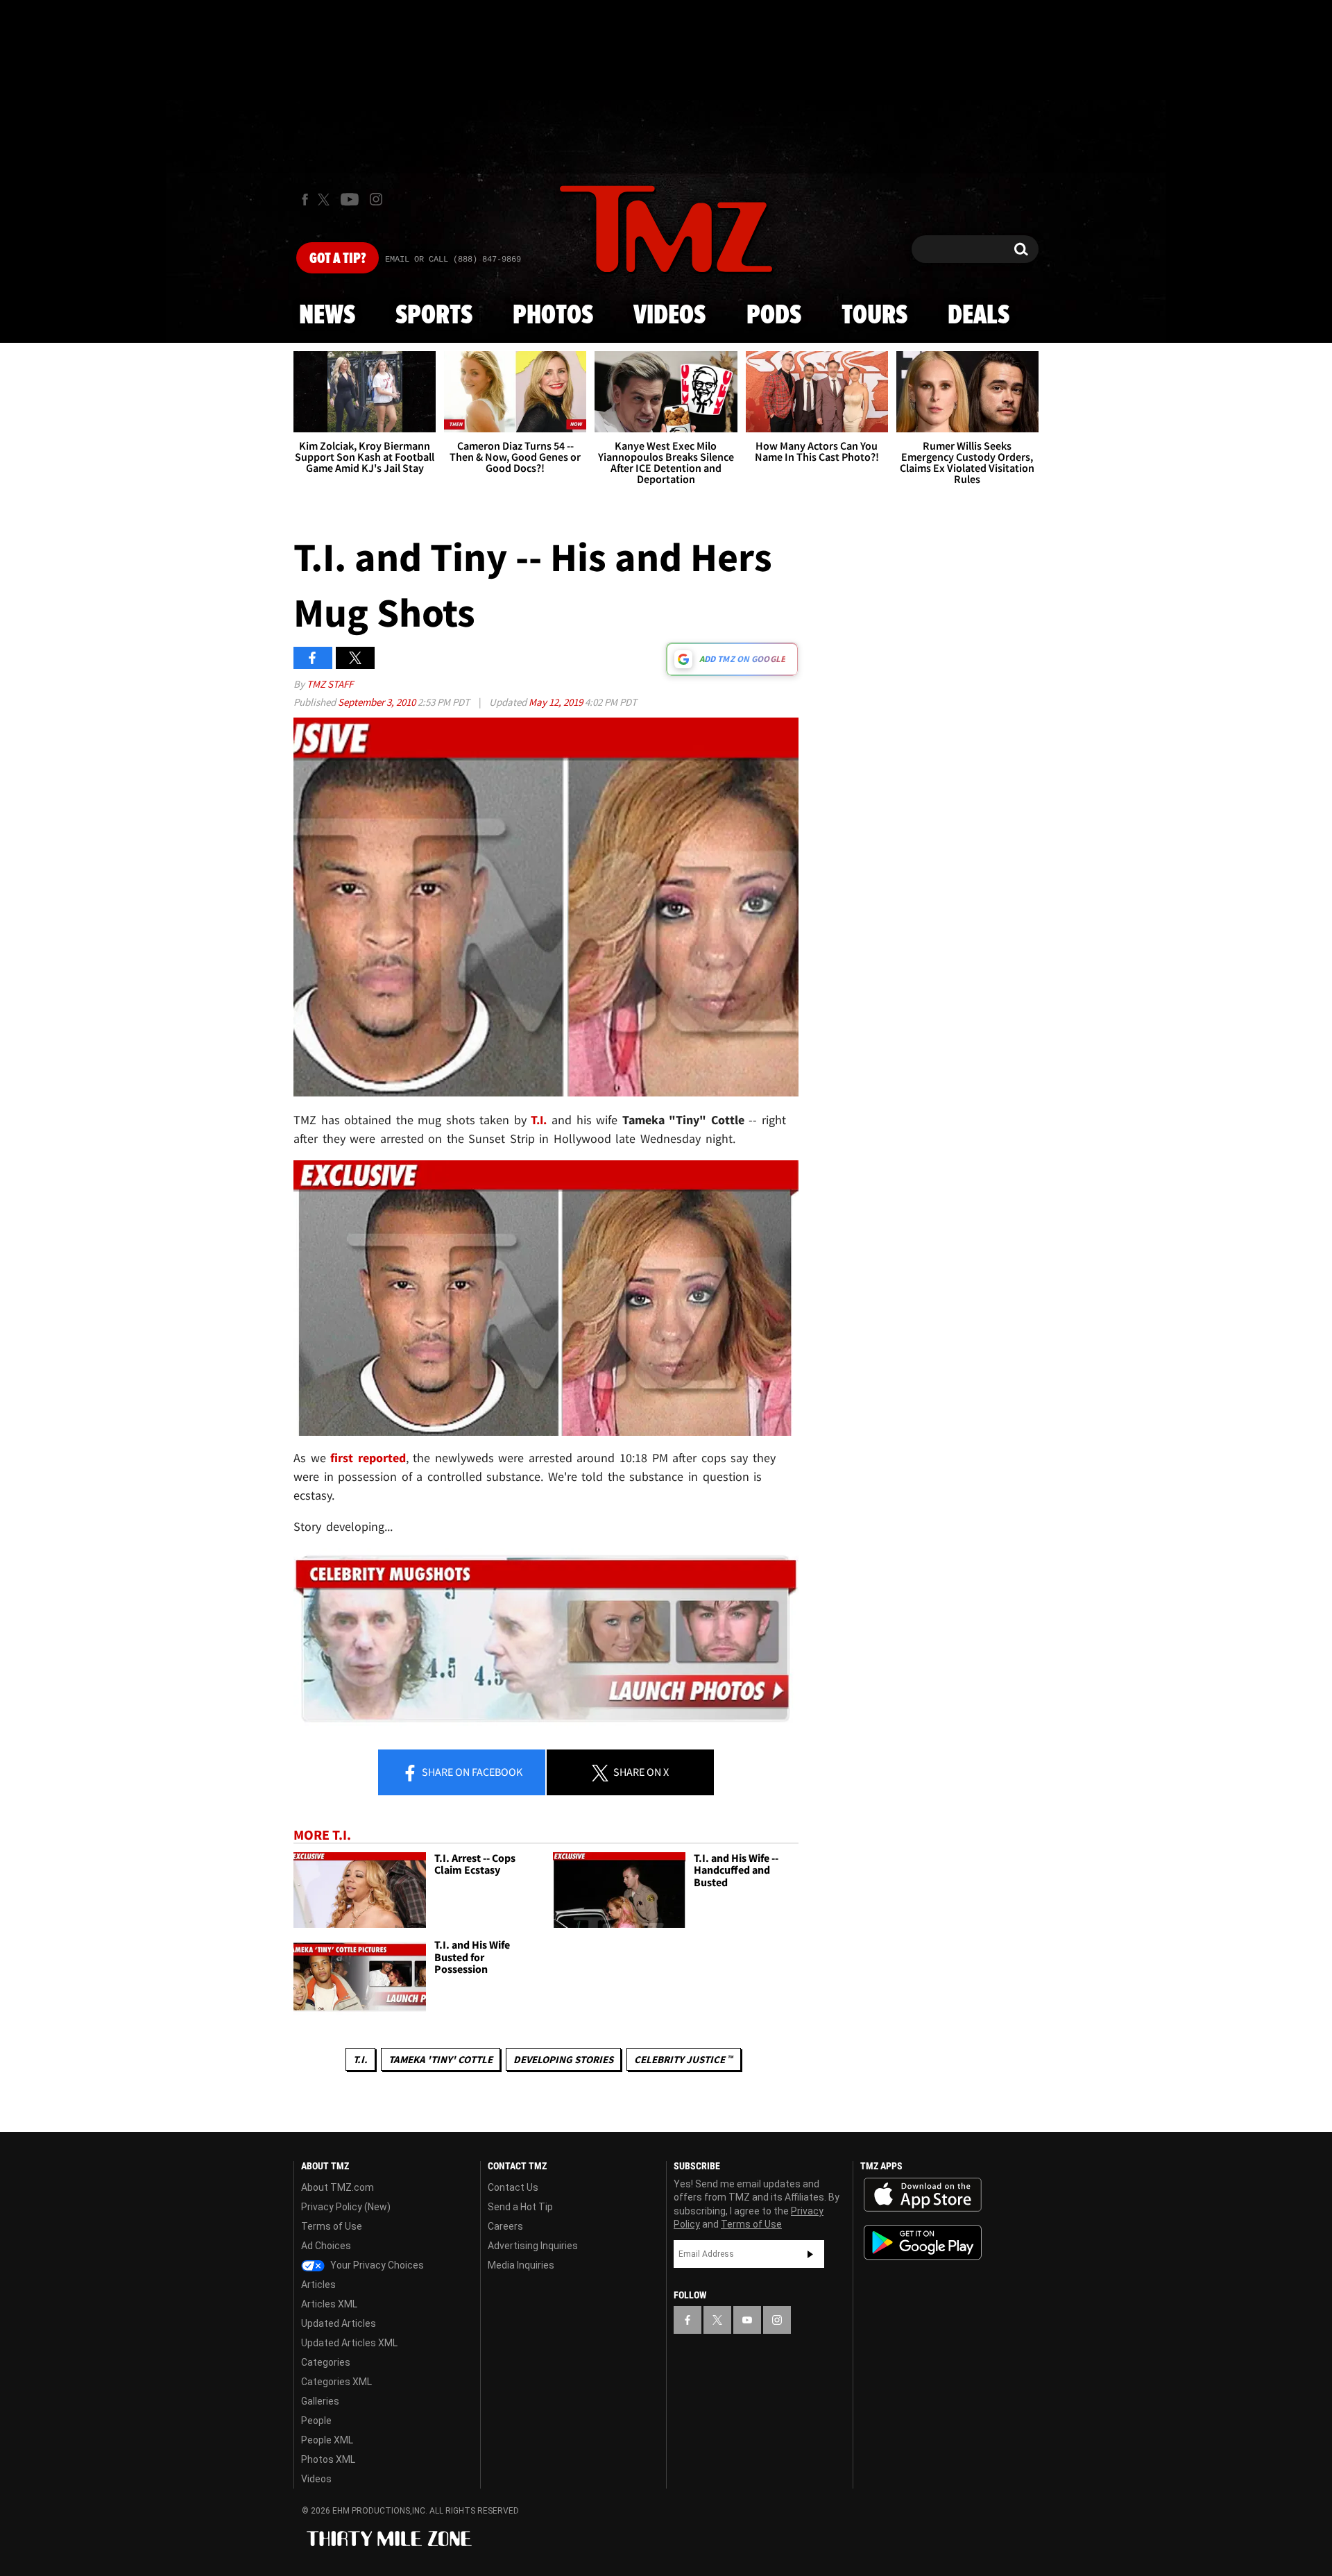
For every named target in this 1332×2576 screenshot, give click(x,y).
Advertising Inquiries (533, 2246)
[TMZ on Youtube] (350, 199)
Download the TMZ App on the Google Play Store (923, 2243)
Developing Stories (563, 2059)
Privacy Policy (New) (346, 2207)
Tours (874, 316)
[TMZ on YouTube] (747, 2320)
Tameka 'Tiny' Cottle (441, 2059)
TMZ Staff (330, 684)
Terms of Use (332, 2226)
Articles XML (329, 2304)
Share (471, 1772)
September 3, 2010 (378, 702)
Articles (318, 2285)
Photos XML (328, 2459)
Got (338, 259)
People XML (327, 2440)
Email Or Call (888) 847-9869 (453, 260)
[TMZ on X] (326, 200)
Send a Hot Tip (520, 2207)
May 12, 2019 (557, 702)
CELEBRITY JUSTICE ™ (684, 2059)
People (316, 2421)
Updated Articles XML (349, 2343)
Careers (505, 2226)
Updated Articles (339, 2323)
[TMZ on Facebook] (305, 200)
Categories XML (336, 2382)
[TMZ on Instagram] (376, 199)
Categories (326, 2362)
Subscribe (810, 2254)
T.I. (360, 2059)
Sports (434, 316)
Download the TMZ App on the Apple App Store (923, 2195)
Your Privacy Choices (376, 2265)
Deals (979, 316)
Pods (774, 316)
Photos (553, 316)
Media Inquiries (521, 2265)
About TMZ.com (338, 2187)
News (327, 316)
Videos (669, 316)
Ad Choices (326, 2246)
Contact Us (513, 2187)
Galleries (320, 2401)
